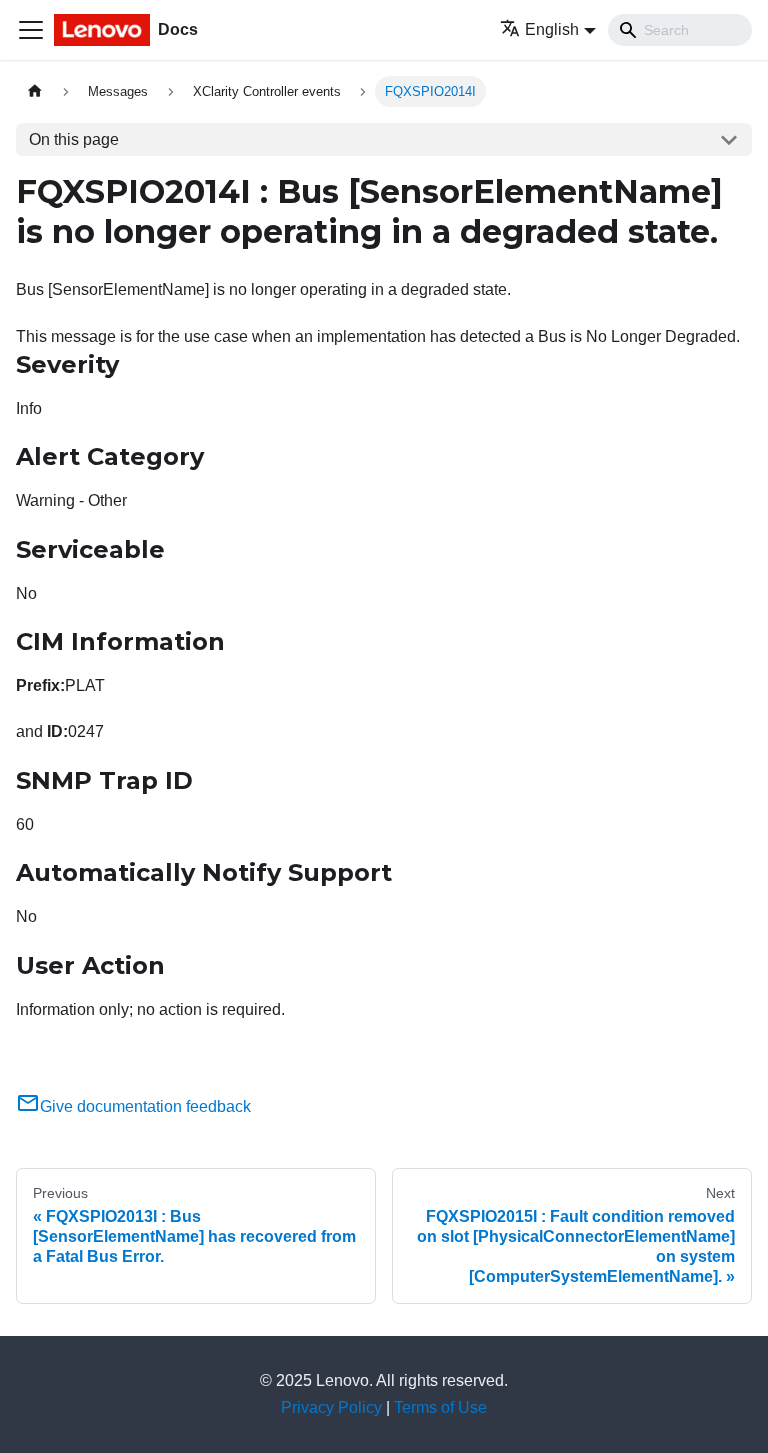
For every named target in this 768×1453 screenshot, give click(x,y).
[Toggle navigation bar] (31, 30)
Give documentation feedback (145, 1106)
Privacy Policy (331, 1407)
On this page (74, 139)
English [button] (552, 29)
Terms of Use (440, 1407)
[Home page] (35, 91)
